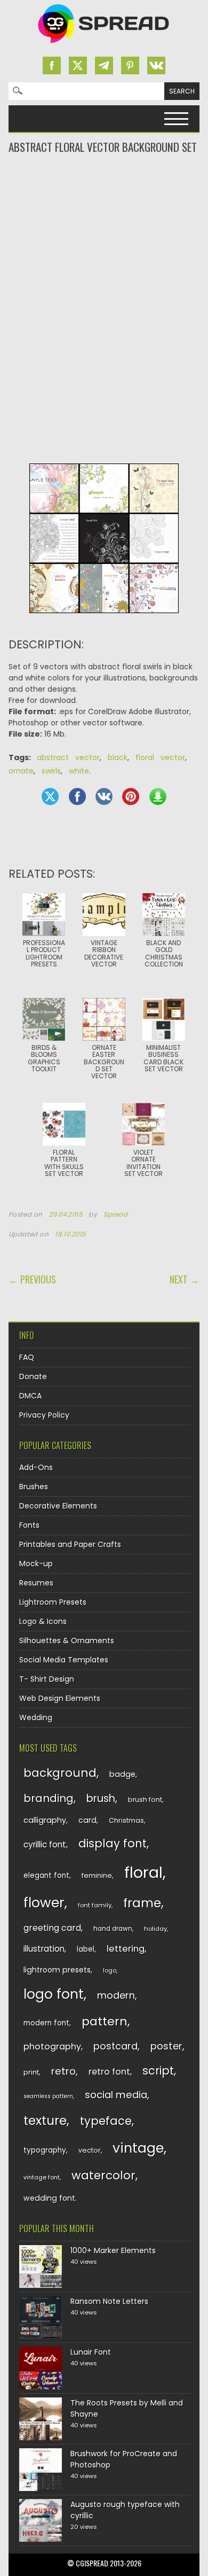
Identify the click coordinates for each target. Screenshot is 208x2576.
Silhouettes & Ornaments (67, 1641)
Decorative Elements (58, 1506)
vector (90, 2150)
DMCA (30, 1396)
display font (113, 1843)
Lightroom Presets (53, 1602)
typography (45, 2150)
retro (63, 2071)
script (158, 2071)
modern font (46, 2023)
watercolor (103, 2175)
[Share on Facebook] (77, 796)
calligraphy (45, 1820)
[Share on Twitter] (50, 796)
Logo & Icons (43, 1621)
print (31, 2072)
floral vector (160, 757)
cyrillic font (45, 1844)
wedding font (49, 2198)
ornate (21, 771)
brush (101, 1798)
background (60, 1773)
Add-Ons (36, 1467)
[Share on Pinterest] (131, 796)
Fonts (29, 1525)
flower (44, 1903)
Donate (33, 1376)
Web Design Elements (60, 1698)
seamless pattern (48, 2096)
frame (142, 1903)
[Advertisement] (104, 198)
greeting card (52, 1928)
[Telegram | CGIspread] (104, 65)
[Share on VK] (104, 796)
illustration (44, 1949)
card (87, 1820)
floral (143, 1872)
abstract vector (68, 757)
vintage (138, 2148)
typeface (106, 2121)
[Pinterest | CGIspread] (130, 65)
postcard (115, 2046)
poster (166, 2046)
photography (52, 2047)
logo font (54, 1994)
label (86, 1949)
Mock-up (36, 1564)
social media (116, 2095)
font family (95, 1905)
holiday (155, 1929)
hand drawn (113, 1929)
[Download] (158, 796)
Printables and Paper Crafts (70, 1544)
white (79, 771)
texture (45, 2120)
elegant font (46, 1875)
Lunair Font (91, 2352)
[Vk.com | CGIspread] (156, 65)
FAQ (27, 1357)
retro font (109, 2072)
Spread (116, 1214)
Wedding (36, 1718)
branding (49, 1798)
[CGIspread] (104, 45)
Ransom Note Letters (109, 2301)
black (118, 757)
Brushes (34, 1487)
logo (110, 1970)
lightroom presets (57, 1970)
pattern (105, 2021)
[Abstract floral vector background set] (104, 621)
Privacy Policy (44, 1415)
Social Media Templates (64, 1660)
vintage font (42, 2177)
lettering (126, 1949)
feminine (97, 1875)
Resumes (36, 1583)
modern (116, 1995)
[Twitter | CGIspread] (78, 65)
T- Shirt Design (47, 1679)
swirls (51, 771)
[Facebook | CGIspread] (52, 65)
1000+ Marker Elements (113, 2250)
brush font (145, 1800)
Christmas (126, 1820)
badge (122, 1774)
